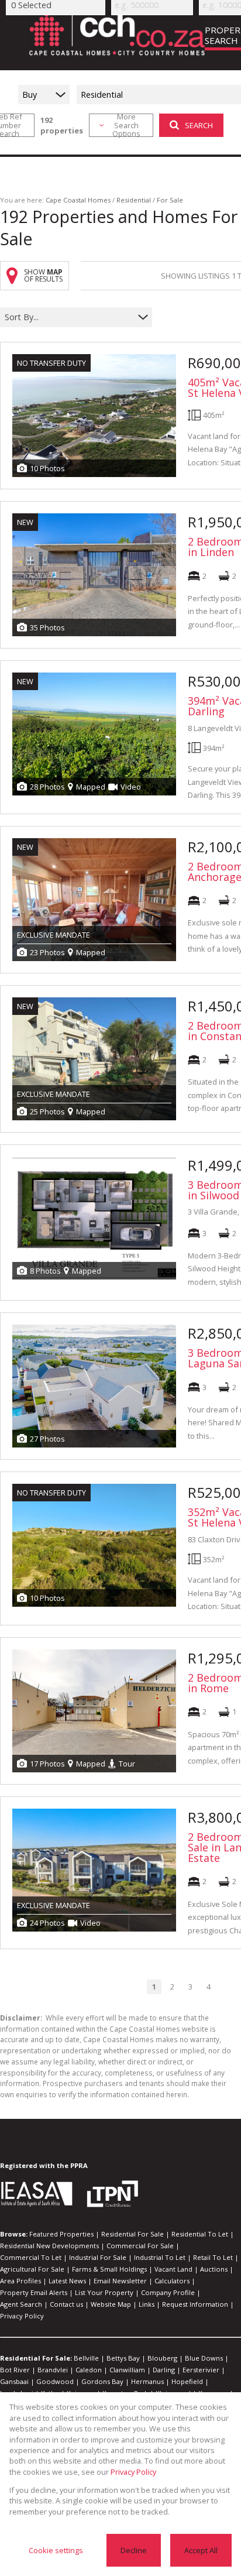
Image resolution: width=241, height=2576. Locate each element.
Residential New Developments (49, 2246)
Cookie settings (56, 2550)
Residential (134, 200)
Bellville (86, 2358)
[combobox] (69, 318)
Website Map (111, 2304)
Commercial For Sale (140, 2246)
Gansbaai (14, 2381)
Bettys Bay (123, 2358)
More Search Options (126, 125)
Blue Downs (204, 2358)
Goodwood (55, 2381)
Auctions (214, 2269)
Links (147, 2304)
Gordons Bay (102, 2381)
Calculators (172, 2281)
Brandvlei (53, 2370)
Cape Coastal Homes (78, 200)
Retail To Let (213, 2257)
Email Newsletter (120, 2281)
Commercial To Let (31, 2257)
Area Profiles (20, 2281)
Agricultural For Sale (32, 2269)
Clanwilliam (127, 2370)
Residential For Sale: (36, 2358)
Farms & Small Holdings (109, 2269)
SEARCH (199, 125)
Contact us (66, 2304)
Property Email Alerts (34, 2292)
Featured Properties (61, 2234)
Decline (134, 2550)
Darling (164, 2370)
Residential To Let (200, 2234)
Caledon (89, 2370)
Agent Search (21, 2304)
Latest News (67, 2281)
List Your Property (104, 2292)
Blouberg (162, 2358)
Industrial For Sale (98, 2257)
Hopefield (187, 2381)
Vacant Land (173, 2269)
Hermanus (147, 2381)
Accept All (201, 2550)
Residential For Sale (132, 2234)
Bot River (15, 2370)
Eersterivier (201, 2370)
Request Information (195, 2304)
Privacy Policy (22, 2316)
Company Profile (168, 2292)
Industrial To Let (160, 2257)
